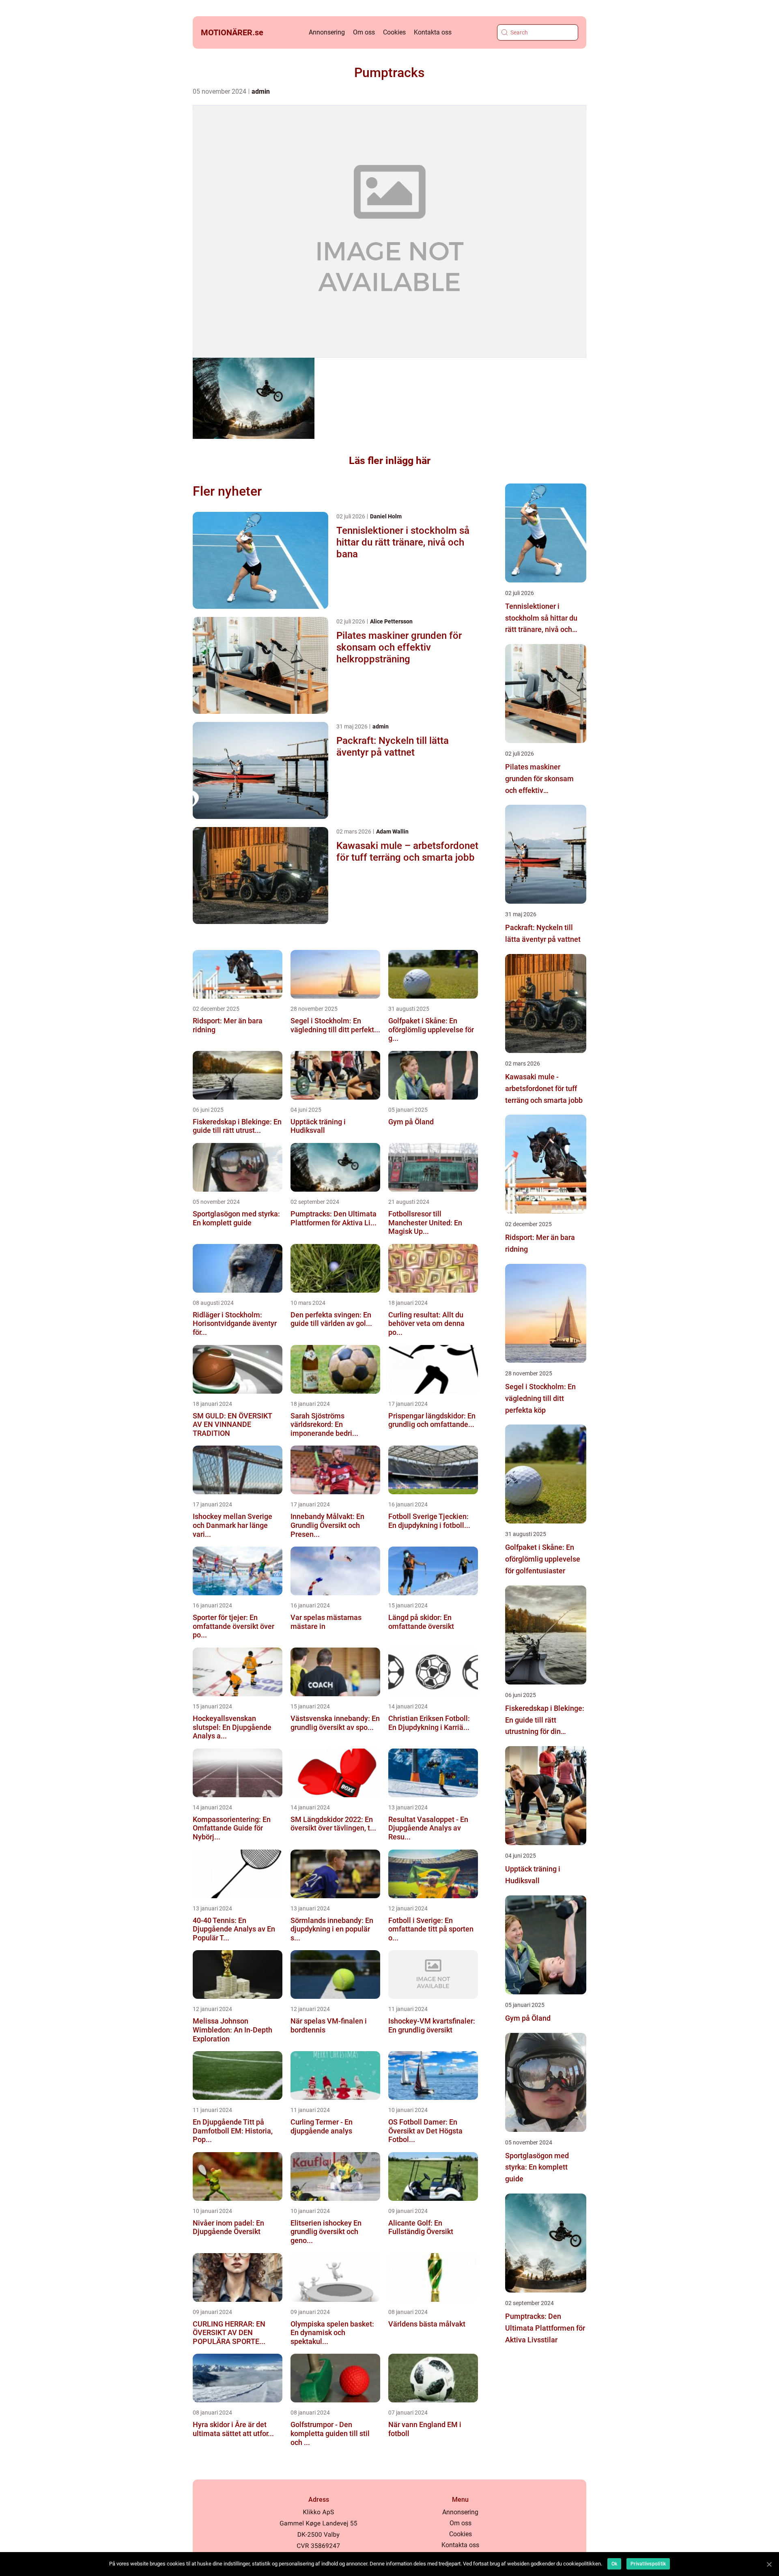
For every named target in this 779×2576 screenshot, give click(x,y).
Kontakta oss (433, 32)
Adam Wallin (392, 831)
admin (261, 91)
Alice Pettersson (391, 621)
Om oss (364, 32)
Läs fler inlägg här (390, 461)
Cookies (394, 32)
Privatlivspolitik (648, 2564)
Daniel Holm (386, 516)
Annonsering (327, 32)
